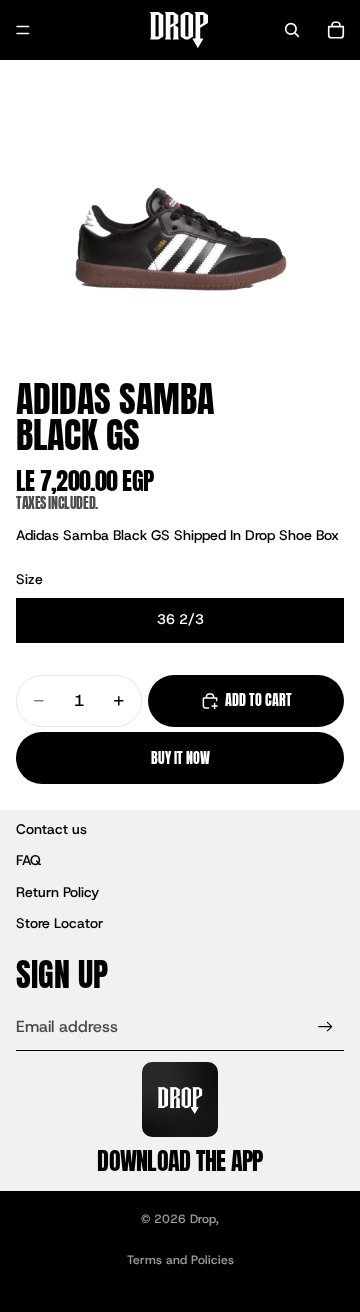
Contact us (51, 829)
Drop (203, 1219)
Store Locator (59, 923)
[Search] (292, 30)
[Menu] (23, 30)
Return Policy (57, 892)
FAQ (28, 860)
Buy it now (180, 758)
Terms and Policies (180, 1260)
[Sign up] (325, 1026)
